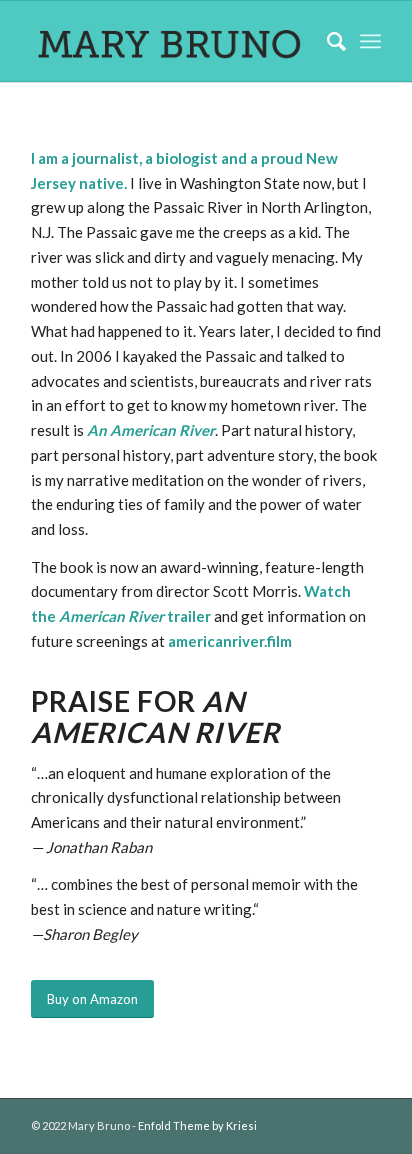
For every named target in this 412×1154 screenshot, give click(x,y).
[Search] (326, 41)
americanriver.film (230, 641)
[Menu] (370, 41)
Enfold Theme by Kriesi (197, 1125)
